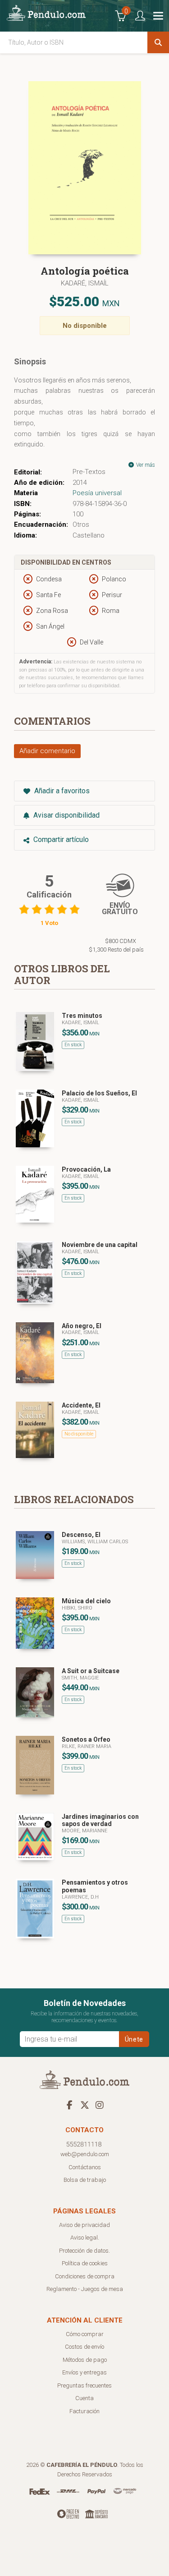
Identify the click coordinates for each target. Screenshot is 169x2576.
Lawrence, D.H (80, 1897)
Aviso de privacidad (84, 2225)
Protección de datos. (84, 2251)
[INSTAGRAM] (100, 2105)
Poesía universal (97, 493)
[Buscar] (158, 42)
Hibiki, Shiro (77, 1608)
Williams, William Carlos (95, 1542)
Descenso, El (81, 1535)
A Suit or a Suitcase (91, 1671)
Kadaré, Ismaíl (85, 283)
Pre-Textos (89, 472)
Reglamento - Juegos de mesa (85, 2289)
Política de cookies (85, 2263)
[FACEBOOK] (70, 2105)
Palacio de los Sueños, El (99, 1093)
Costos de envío (84, 2347)
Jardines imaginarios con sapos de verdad (100, 1820)
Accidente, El (81, 1405)
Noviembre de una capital (100, 1245)
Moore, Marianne (84, 1831)
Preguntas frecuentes (84, 2385)
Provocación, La (86, 1169)
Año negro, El (82, 1326)
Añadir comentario (47, 751)
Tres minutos (82, 1016)
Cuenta (84, 2398)
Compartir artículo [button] (60, 839)
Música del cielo (86, 1601)
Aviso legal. (85, 2238)
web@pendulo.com (85, 2154)
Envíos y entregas (84, 2372)
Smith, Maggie (80, 1678)
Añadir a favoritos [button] (61, 791)
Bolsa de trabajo (85, 2180)
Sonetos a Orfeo (86, 1739)
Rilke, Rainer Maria (87, 1746)
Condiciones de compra (85, 2276)
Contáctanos (85, 2167)
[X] (85, 2105)
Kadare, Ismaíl (80, 1023)
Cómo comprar (85, 2334)
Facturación (84, 2411)
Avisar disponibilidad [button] (66, 815)
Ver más (145, 465)
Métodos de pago (85, 2360)
